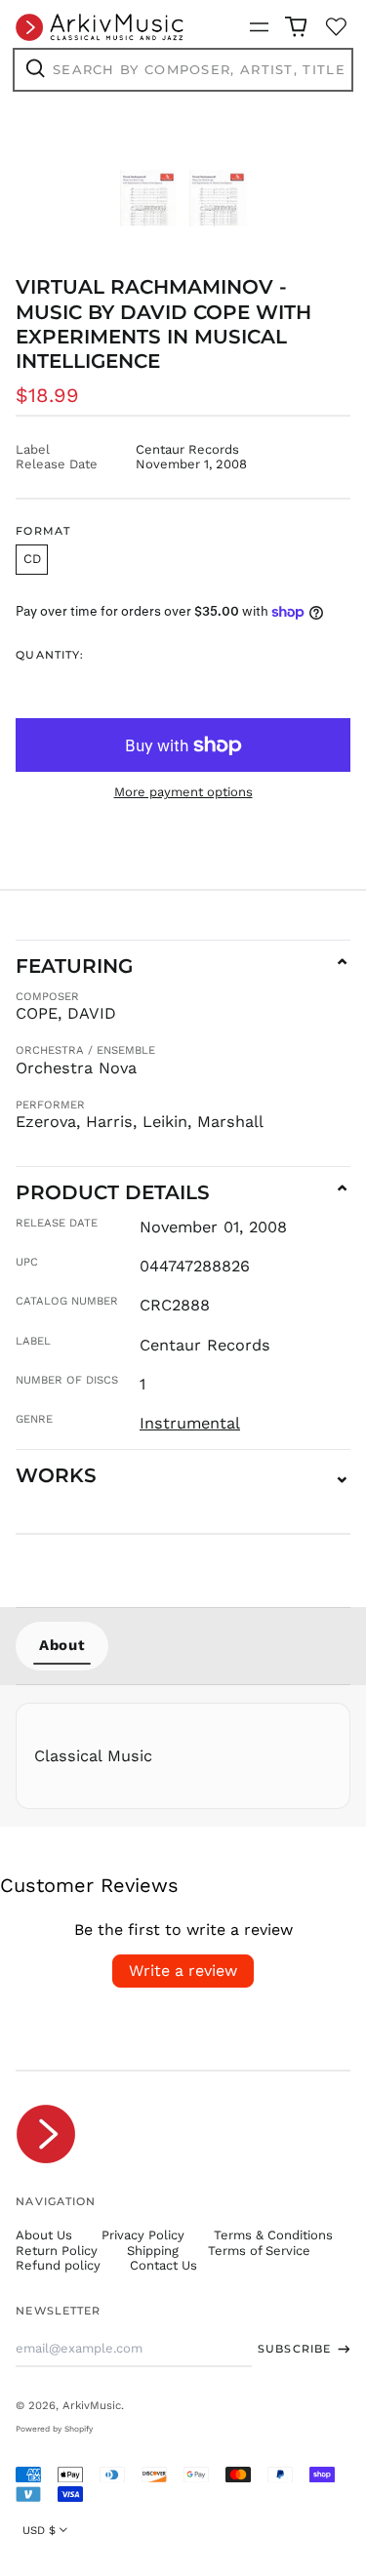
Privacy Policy (143, 2235)
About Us (44, 2235)
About (62, 1645)
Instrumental (190, 1423)
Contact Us (163, 2265)
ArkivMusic (92, 2405)
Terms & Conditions (273, 2235)
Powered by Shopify (54, 2429)
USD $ (39, 2530)
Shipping (153, 2251)
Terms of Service (259, 2251)
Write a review (183, 1971)
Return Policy (57, 2251)
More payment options (183, 792)
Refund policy (58, 2265)
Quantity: (50, 655)
